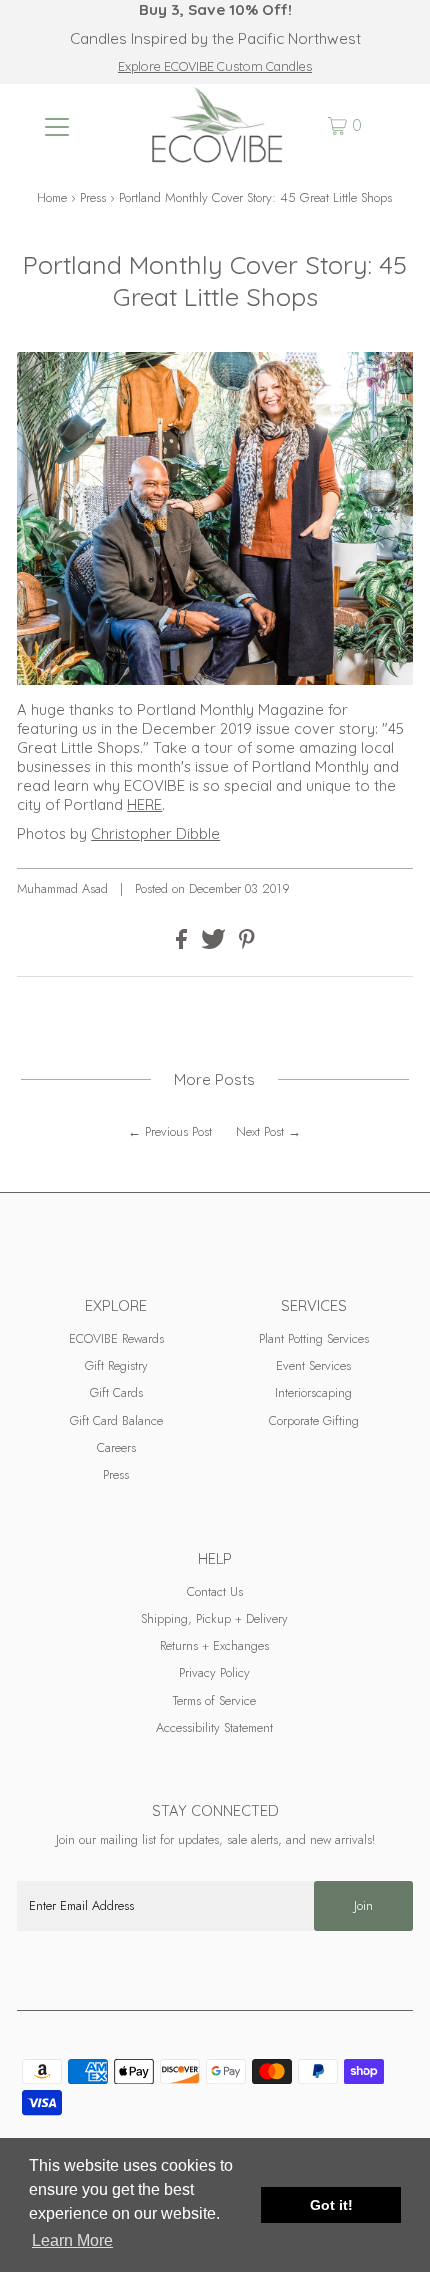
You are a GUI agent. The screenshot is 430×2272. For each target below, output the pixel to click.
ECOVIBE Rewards (116, 1338)
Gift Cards (116, 1392)
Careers (116, 1447)
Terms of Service (214, 1700)
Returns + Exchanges (214, 1645)
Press (93, 197)
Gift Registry (116, 1365)
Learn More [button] (72, 2240)
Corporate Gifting (314, 1420)
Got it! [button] (331, 2205)
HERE (144, 804)
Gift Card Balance (116, 1420)
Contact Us (215, 1591)
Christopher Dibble (155, 833)
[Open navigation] (57, 126)
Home (52, 197)
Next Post (260, 1131)
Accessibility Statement (214, 1727)
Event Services (313, 1365)
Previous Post (178, 1131)
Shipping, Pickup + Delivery (214, 1618)
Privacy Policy (214, 1672)
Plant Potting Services (314, 1338)
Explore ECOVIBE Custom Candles (215, 66)
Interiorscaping (313, 1392)
